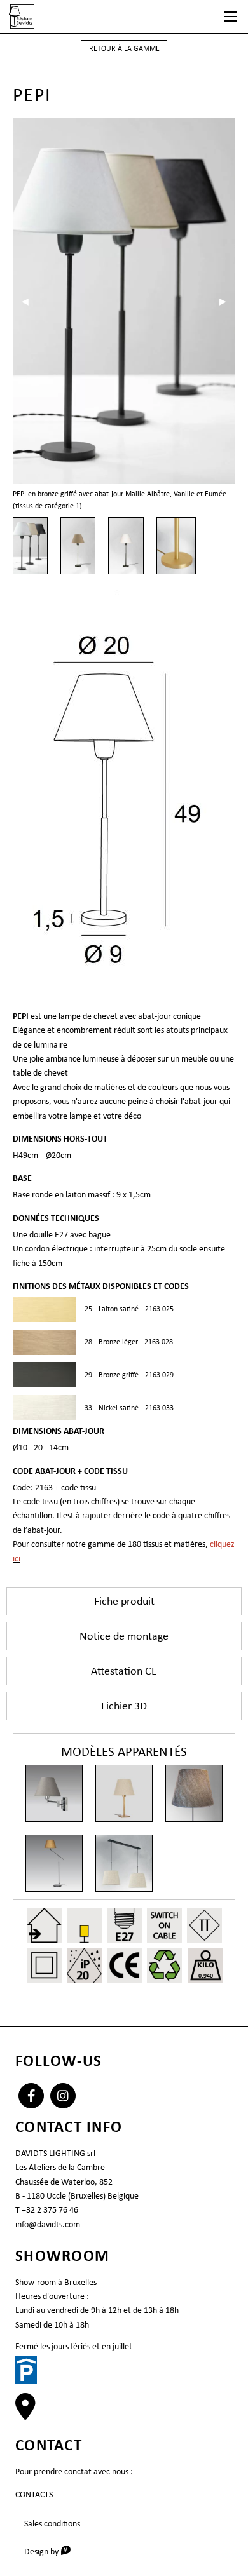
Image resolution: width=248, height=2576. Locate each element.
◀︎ (30, 301)
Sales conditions (52, 2523)
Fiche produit (124, 1601)
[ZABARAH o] (194, 1793)
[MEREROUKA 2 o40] (124, 1863)
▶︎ (227, 301)
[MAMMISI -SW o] (54, 1793)
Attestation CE (124, 1671)
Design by (52, 2551)
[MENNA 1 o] (124, 1793)
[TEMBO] (54, 1863)
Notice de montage (124, 1636)
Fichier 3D (124, 1706)
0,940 (206, 1975)
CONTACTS (34, 2494)
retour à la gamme (124, 48)
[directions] (25, 2413)
